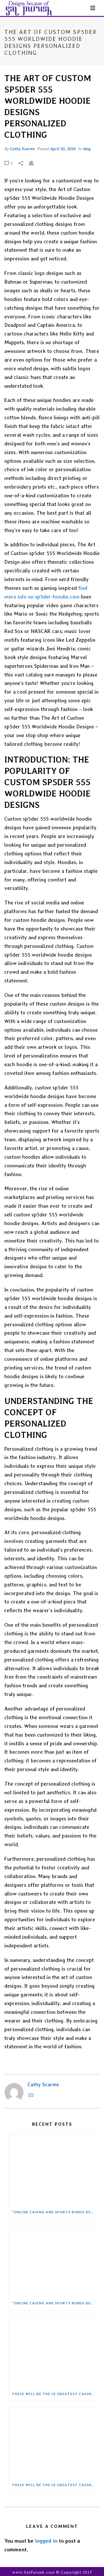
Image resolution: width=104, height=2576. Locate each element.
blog (87, 149)
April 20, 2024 (63, 149)
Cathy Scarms (22, 149)
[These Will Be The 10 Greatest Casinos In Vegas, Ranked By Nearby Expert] (53, 2352)
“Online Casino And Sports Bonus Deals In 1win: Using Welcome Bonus (54, 2212)
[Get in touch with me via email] (31, 2096)
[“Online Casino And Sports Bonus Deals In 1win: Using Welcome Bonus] (53, 2170)
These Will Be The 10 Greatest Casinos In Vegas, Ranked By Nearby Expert (54, 2394)
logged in (46, 2541)
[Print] (34, 163)
